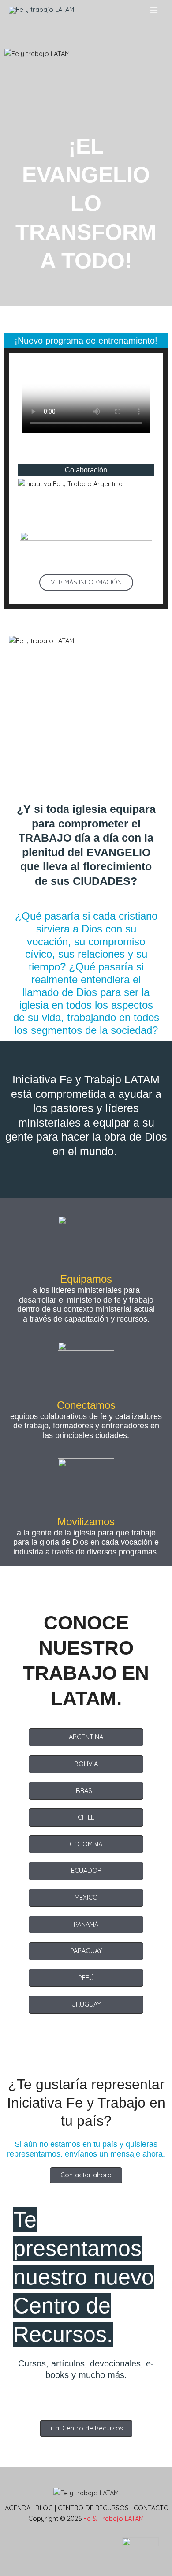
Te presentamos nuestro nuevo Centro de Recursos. (84, 2277)
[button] (86, 582)
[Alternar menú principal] (154, 10)
